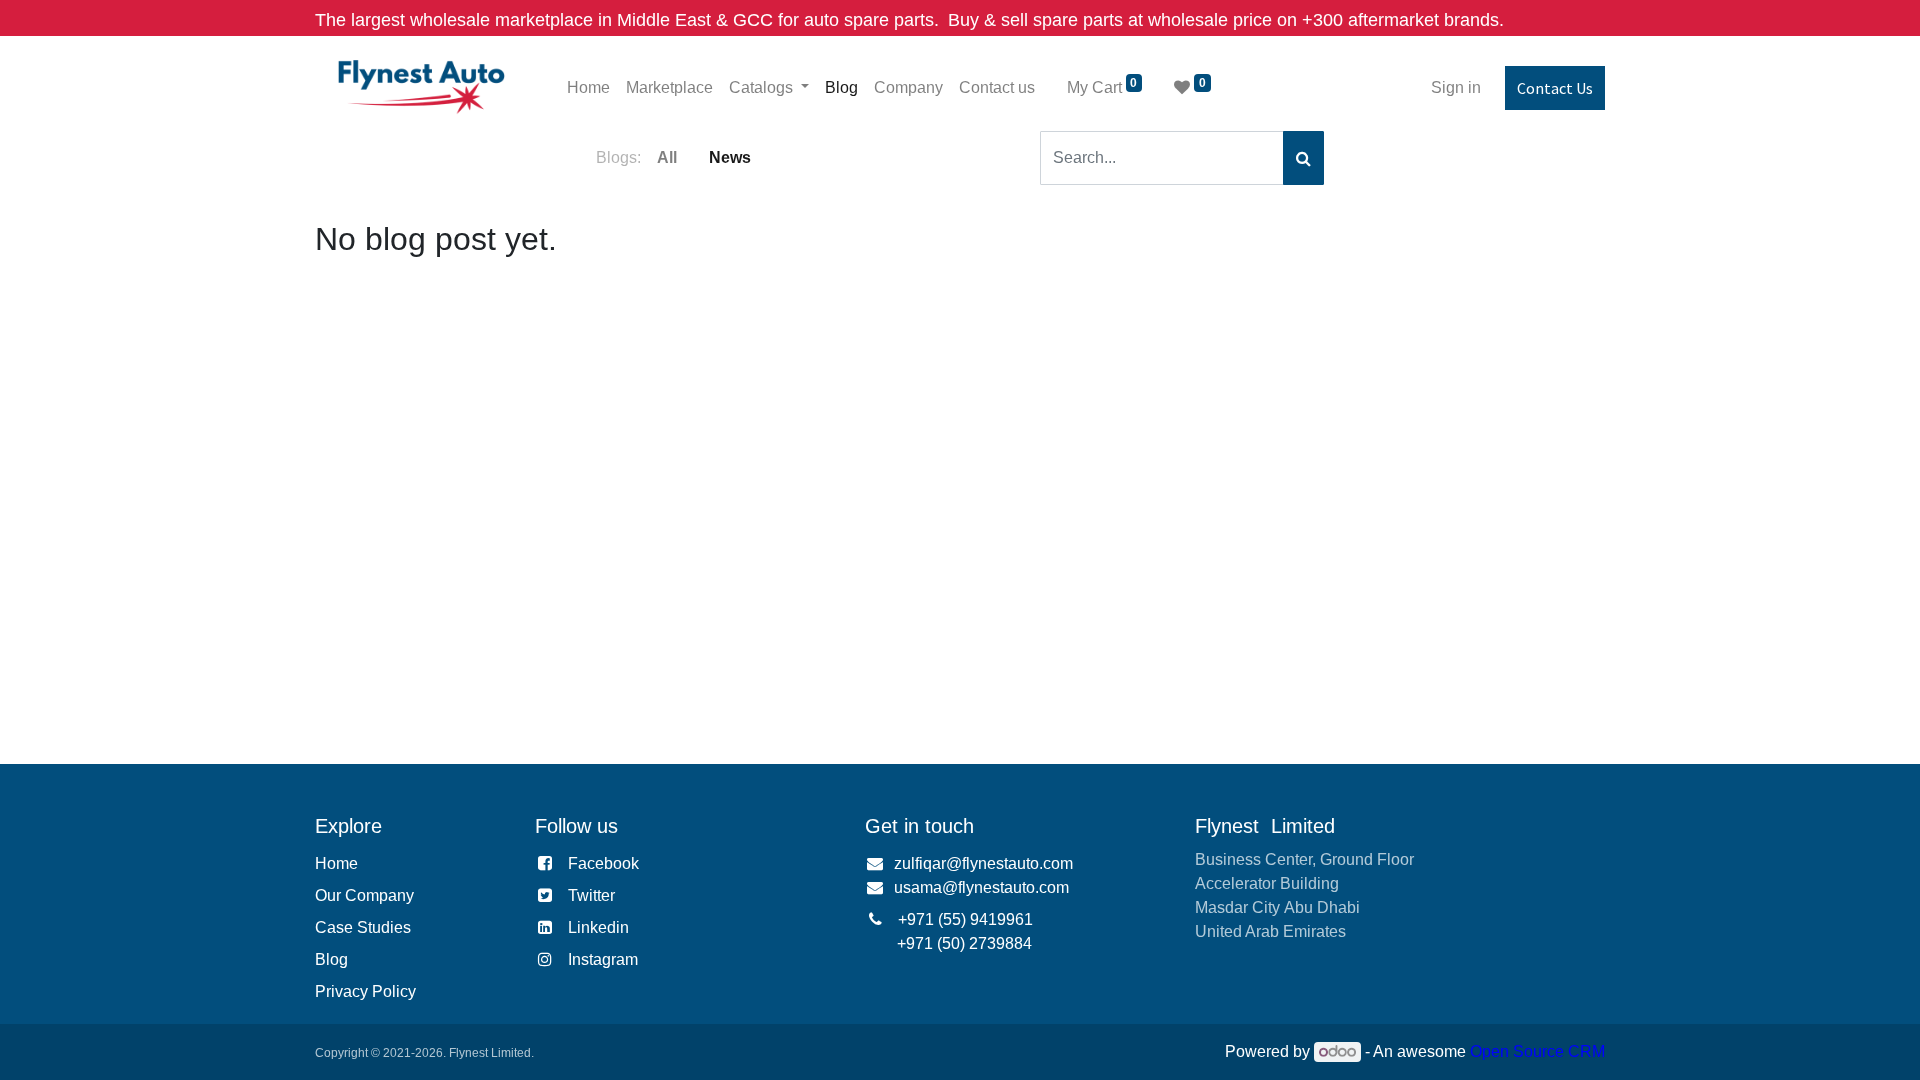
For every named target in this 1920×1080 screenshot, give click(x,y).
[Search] (1303, 158)
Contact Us (1555, 88)
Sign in (1456, 87)
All (667, 157)
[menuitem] (588, 88)
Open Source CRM (1537, 1051)
